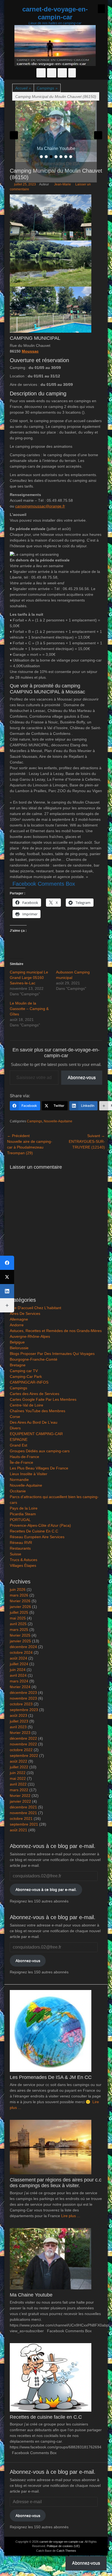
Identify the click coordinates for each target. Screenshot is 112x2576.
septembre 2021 (24, 1824)
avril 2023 (18, 1727)
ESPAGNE (19, 1439)
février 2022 (20, 1796)
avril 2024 (18, 1675)
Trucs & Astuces (24, 1560)
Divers (15, 1428)
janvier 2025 (20, 1641)
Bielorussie (19, 1348)
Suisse (15, 1554)
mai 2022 (18, 1778)
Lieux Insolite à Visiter (29, 1474)
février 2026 (20, 1601)
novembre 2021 (23, 1813)
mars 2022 (19, 1790)
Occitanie (18, 1491)
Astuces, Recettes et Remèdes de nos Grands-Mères (56, 1331)
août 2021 (18, 1830)
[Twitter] (7, 1277)
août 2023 (18, 1715)
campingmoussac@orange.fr (40, 506)
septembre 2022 (24, 1756)
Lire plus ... (71, 2216)
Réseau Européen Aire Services (37, 1537)
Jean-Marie (63, 184)
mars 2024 (19, 1681)
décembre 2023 (23, 1693)
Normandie (19, 1480)
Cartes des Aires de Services (35, 1394)
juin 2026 (18, 1589)
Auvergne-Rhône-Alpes (30, 1336)
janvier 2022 (20, 1801)
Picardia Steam (23, 1514)
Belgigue (17, 1342)
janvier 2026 (20, 1607)
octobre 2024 (21, 1652)
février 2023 (20, 1733)
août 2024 (18, 1658)
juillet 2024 (19, 1664)
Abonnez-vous (82, 1077)
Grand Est (18, 1445)
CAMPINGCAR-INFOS (29, 1382)
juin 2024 (18, 1670)
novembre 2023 (23, 1698)
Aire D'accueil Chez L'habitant (35, 1308)
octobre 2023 (21, 1704)
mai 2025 (18, 1618)
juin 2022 (18, 1773)
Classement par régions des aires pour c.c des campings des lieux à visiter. (56, 2183)
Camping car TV (24, 1371)
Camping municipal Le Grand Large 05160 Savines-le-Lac (29, 978)
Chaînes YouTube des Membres (38, 1411)
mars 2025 (19, 1630)
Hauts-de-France (24, 1457)
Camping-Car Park (26, 1376)
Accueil (23, 88)
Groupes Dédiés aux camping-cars (40, 1451)
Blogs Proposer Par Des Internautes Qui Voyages (52, 1354)
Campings (47, 88)
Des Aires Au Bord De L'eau (34, 1422)
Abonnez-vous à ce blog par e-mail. (46, 1889)
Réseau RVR (21, 1543)
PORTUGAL (20, 1520)
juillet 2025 (19, 1612)
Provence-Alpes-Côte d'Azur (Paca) (40, 1525)
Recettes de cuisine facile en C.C (46, 2417)
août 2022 (18, 1761)
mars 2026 (19, 1595)
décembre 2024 (23, 1647)
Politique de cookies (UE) (63, 2546)
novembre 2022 (23, 1744)
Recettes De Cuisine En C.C (34, 1531)
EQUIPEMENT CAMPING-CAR (36, 1434)
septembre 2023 (24, 1710)
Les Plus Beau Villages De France (39, 1468)
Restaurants (20, 1548)
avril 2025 (18, 1624)
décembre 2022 (23, 1738)
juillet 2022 (19, 1767)
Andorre (17, 1325)
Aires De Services (25, 1313)
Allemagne (19, 1319)
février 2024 (20, 1687)
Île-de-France (21, 1462)
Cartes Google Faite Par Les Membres (43, 1399)
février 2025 (20, 1635)
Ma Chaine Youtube (31, 2295)
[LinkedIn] (7, 1291)
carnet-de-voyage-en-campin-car (55, 13)
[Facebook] (7, 1263)
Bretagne (18, 1365)
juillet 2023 (19, 1721)
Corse (15, 1417)
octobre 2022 (21, 1750)
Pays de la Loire (24, 1508)
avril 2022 (18, 1784)
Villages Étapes (23, 1565)
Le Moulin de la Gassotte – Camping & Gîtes (29, 1009)
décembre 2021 (23, 1807)
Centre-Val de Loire (27, 1405)
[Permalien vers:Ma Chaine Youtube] (56, 131)
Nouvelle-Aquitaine (58, 1121)
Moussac (30, 351)
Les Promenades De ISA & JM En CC (51, 2077)
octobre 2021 (21, 1818)
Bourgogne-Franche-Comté (34, 1359)
